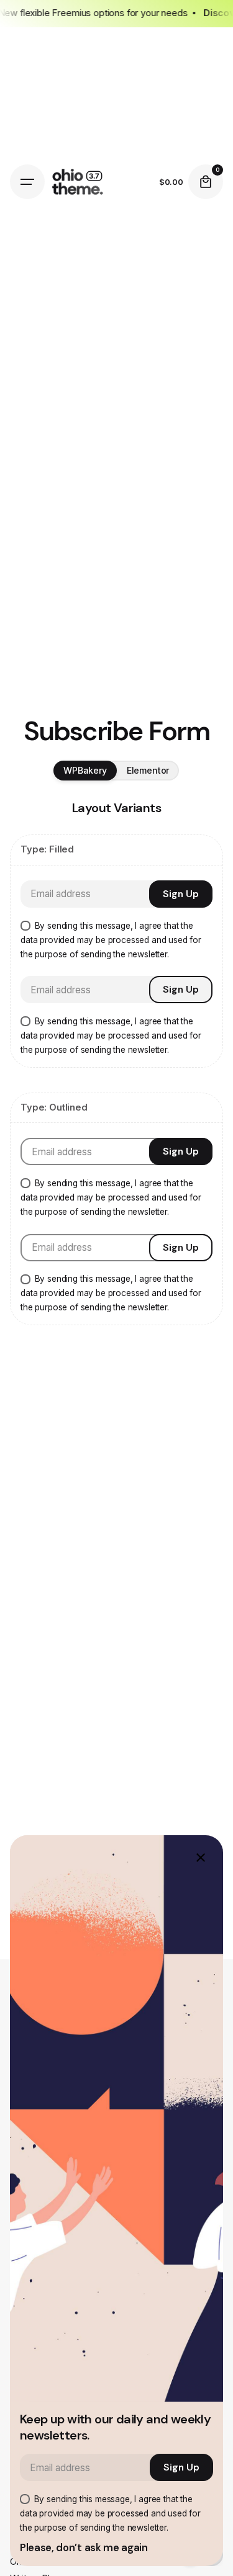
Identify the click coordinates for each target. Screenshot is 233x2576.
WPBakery (85, 770)
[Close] (201, 1858)
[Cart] (206, 182)
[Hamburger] (27, 182)
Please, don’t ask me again (84, 2548)
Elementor (148, 770)
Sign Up (181, 894)
